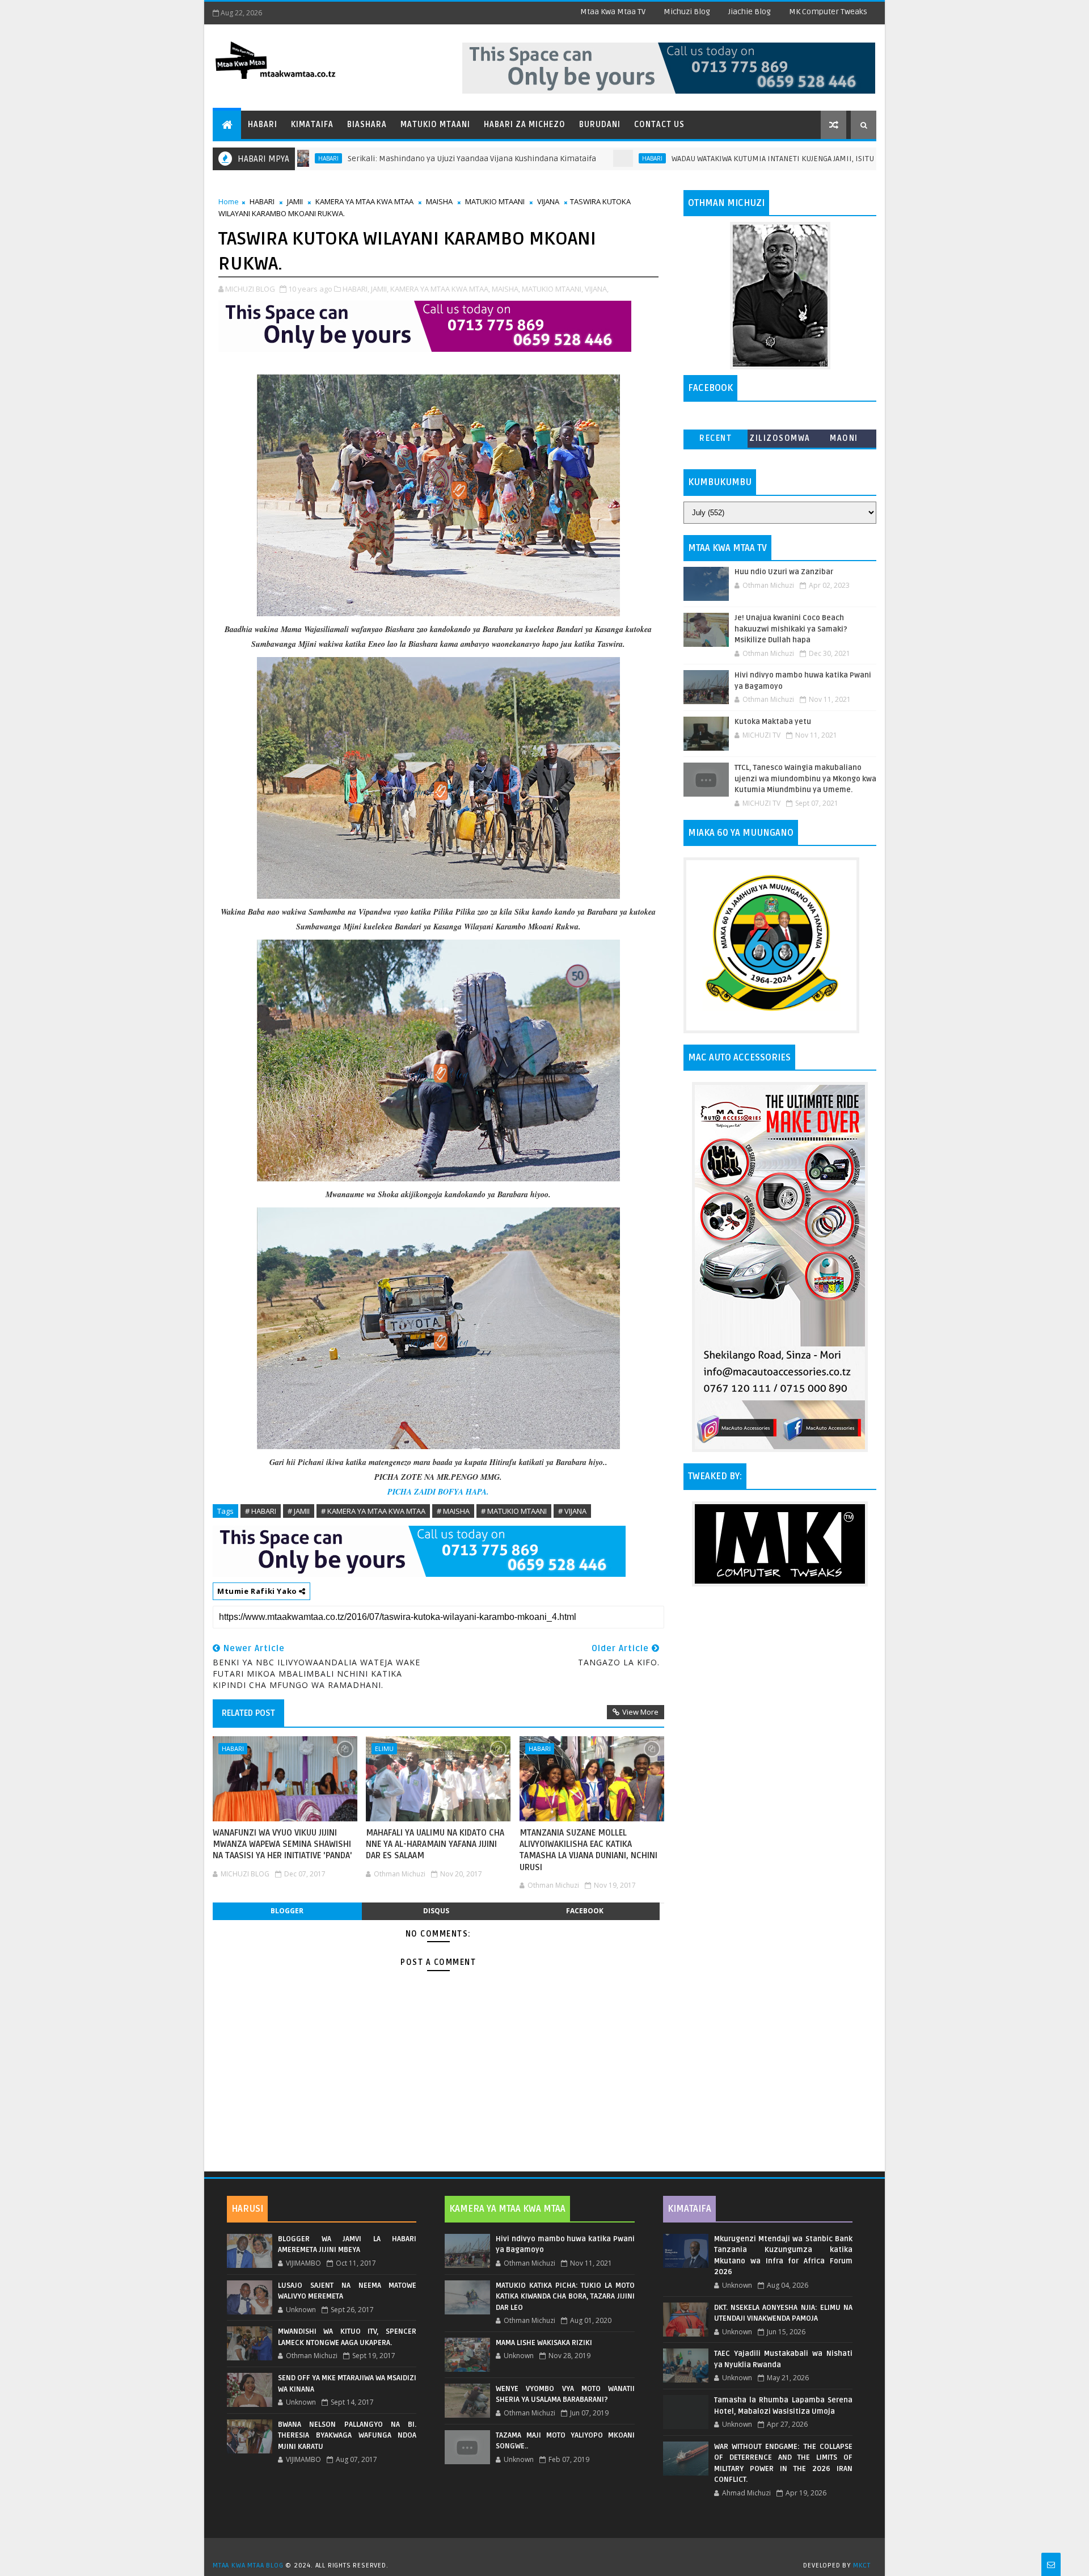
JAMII (295, 201)
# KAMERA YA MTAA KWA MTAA (373, 1511)
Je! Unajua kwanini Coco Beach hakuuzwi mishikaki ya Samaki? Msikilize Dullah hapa (791, 629)
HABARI (547, 158)
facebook (585, 1911)
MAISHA (439, 201)
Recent (716, 438)
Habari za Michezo (525, 125)
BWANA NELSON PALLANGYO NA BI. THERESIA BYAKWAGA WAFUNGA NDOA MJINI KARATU (347, 2436)
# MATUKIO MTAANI (514, 1511)
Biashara (367, 125)
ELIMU (384, 1748)
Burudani (600, 125)
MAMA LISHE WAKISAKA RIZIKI (544, 2343)
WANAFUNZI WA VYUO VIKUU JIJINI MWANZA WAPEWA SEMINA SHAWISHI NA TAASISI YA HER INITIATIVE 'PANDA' (282, 1844)
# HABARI (261, 1511)
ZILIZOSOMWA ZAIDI (780, 441)
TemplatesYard (548, 2551)
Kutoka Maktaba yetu (773, 722)
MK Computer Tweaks (828, 12)
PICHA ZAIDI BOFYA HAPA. (438, 1492)
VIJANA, (597, 289)
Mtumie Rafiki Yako (258, 1591)
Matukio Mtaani (435, 125)
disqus (436, 1911)
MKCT (862, 2566)
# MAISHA (453, 1511)
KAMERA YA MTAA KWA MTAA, (440, 289)
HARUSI (247, 2209)
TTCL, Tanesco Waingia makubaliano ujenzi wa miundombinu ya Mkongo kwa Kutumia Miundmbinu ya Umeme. (805, 779)
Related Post (248, 1713)
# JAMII (299, 1511)
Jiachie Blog (750, 12)
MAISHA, (506, 289)
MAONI (844, 438)
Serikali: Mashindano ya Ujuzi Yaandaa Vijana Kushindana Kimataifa (367, 159)
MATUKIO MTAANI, (552, 289)
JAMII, (380, 289)
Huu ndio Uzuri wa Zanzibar (784, 572)
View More (640, 1712)
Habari (263, 125)
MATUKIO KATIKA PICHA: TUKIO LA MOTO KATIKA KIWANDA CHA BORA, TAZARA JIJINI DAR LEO (565, 2297)
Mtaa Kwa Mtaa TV (613, 12)
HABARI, (356, 289)
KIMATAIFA (689, 2209)
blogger (287, 1911)
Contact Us (659, 125)
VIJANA (548, 201)
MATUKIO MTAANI (495, 201)
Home (229, 201)
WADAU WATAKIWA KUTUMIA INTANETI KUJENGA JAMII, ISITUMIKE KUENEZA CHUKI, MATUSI (721, 159)
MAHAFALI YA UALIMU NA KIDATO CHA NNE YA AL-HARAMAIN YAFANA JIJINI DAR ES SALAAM (435, 1844)
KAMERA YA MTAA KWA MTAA (364, 201)
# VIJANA (572, 1511)
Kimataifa (312, 125)
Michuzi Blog (687, 12)
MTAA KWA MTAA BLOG (248, 2566)
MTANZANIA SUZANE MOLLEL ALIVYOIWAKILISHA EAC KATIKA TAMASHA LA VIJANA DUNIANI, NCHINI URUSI (588, 1850)
